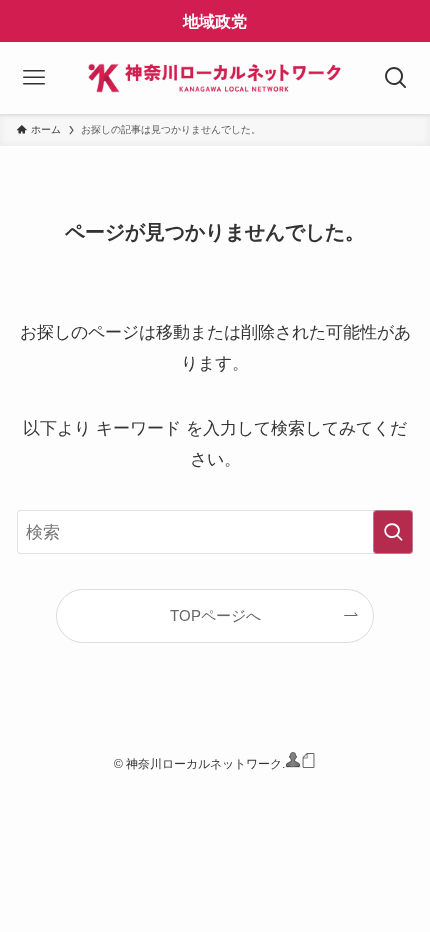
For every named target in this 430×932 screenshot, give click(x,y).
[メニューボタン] (34, 78)
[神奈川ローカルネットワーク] (215, 78)
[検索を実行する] (393, 532)
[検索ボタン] (395, 78)
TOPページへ (215, 615)
